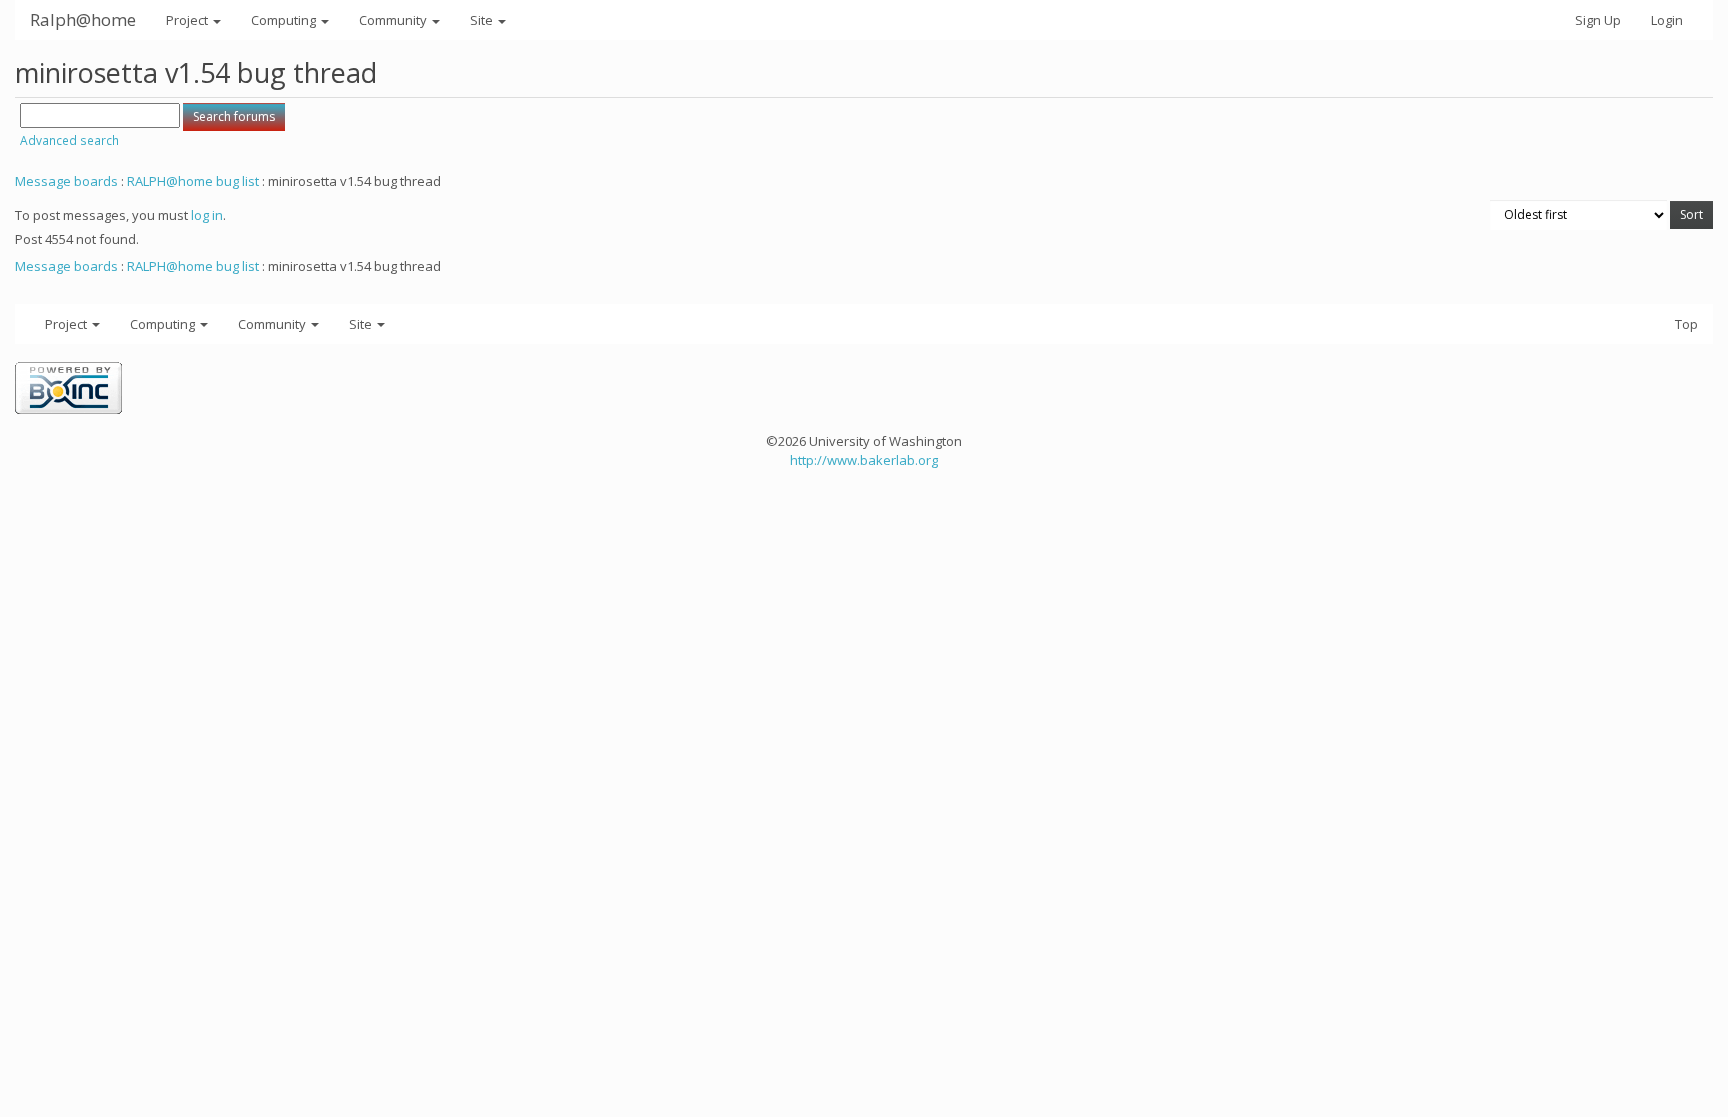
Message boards (66, 181)
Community (394, 20)
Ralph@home (83, 19)
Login (1667, 20)
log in (207, 215)
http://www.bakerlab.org (864, 460)
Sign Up (1598, 20)
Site (483, 20)
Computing (285, 20)
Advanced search (69, 140)
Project (188, 20)
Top (1686, 324)
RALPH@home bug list (193, 181)
